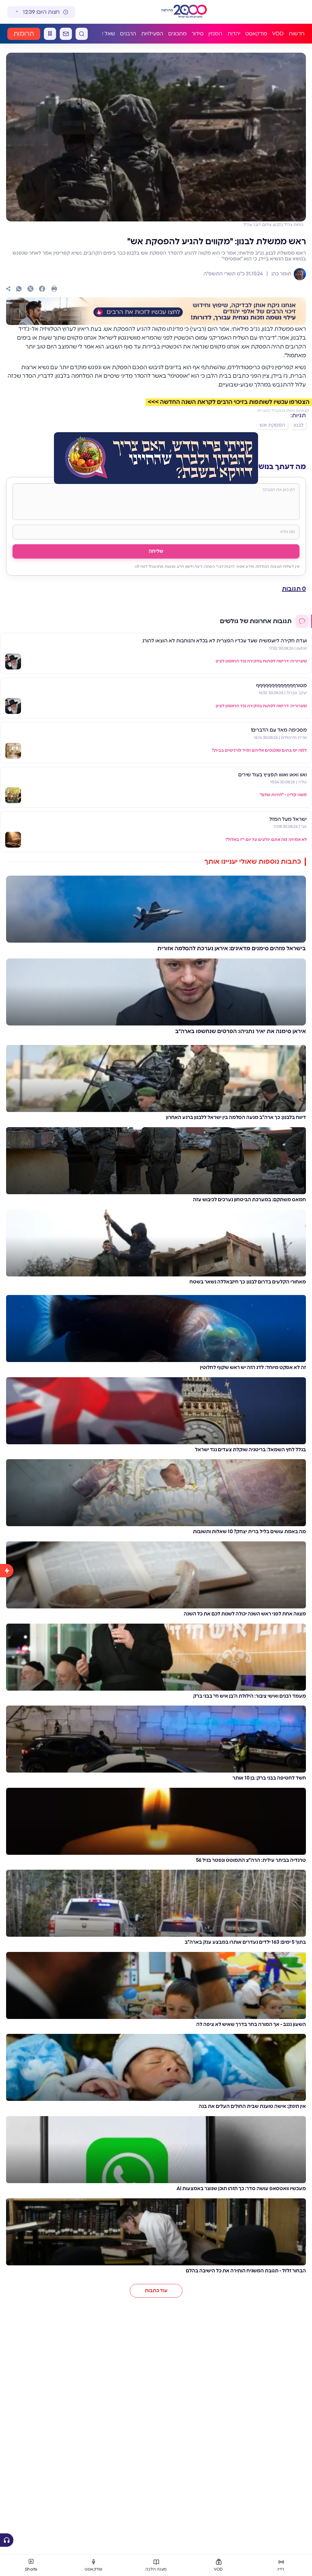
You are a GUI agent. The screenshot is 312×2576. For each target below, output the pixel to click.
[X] (30, 289)
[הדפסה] (54, 289)
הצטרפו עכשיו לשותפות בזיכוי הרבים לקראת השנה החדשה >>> (229, 402)
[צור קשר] (66, 34)
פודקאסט (256, 34)
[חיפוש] (82, 34)
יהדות (234, 34)
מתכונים (177, 34)
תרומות (24, 34)
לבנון (299, 425)
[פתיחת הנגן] (7, 2540)
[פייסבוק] (42, 289)
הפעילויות (152, 34)
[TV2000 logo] (191, 12)
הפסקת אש (272, 425)
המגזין (215, 34)
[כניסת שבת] (50, 34)
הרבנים (128, 34)
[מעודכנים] (7, 2046)
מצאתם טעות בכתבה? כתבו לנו (283, 411)
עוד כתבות (156, 2291)
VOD (278, 34)
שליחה (156, 551)
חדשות (297, 34)
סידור (198, 34)
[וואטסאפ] (19, 289)
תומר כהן (281, 274)
